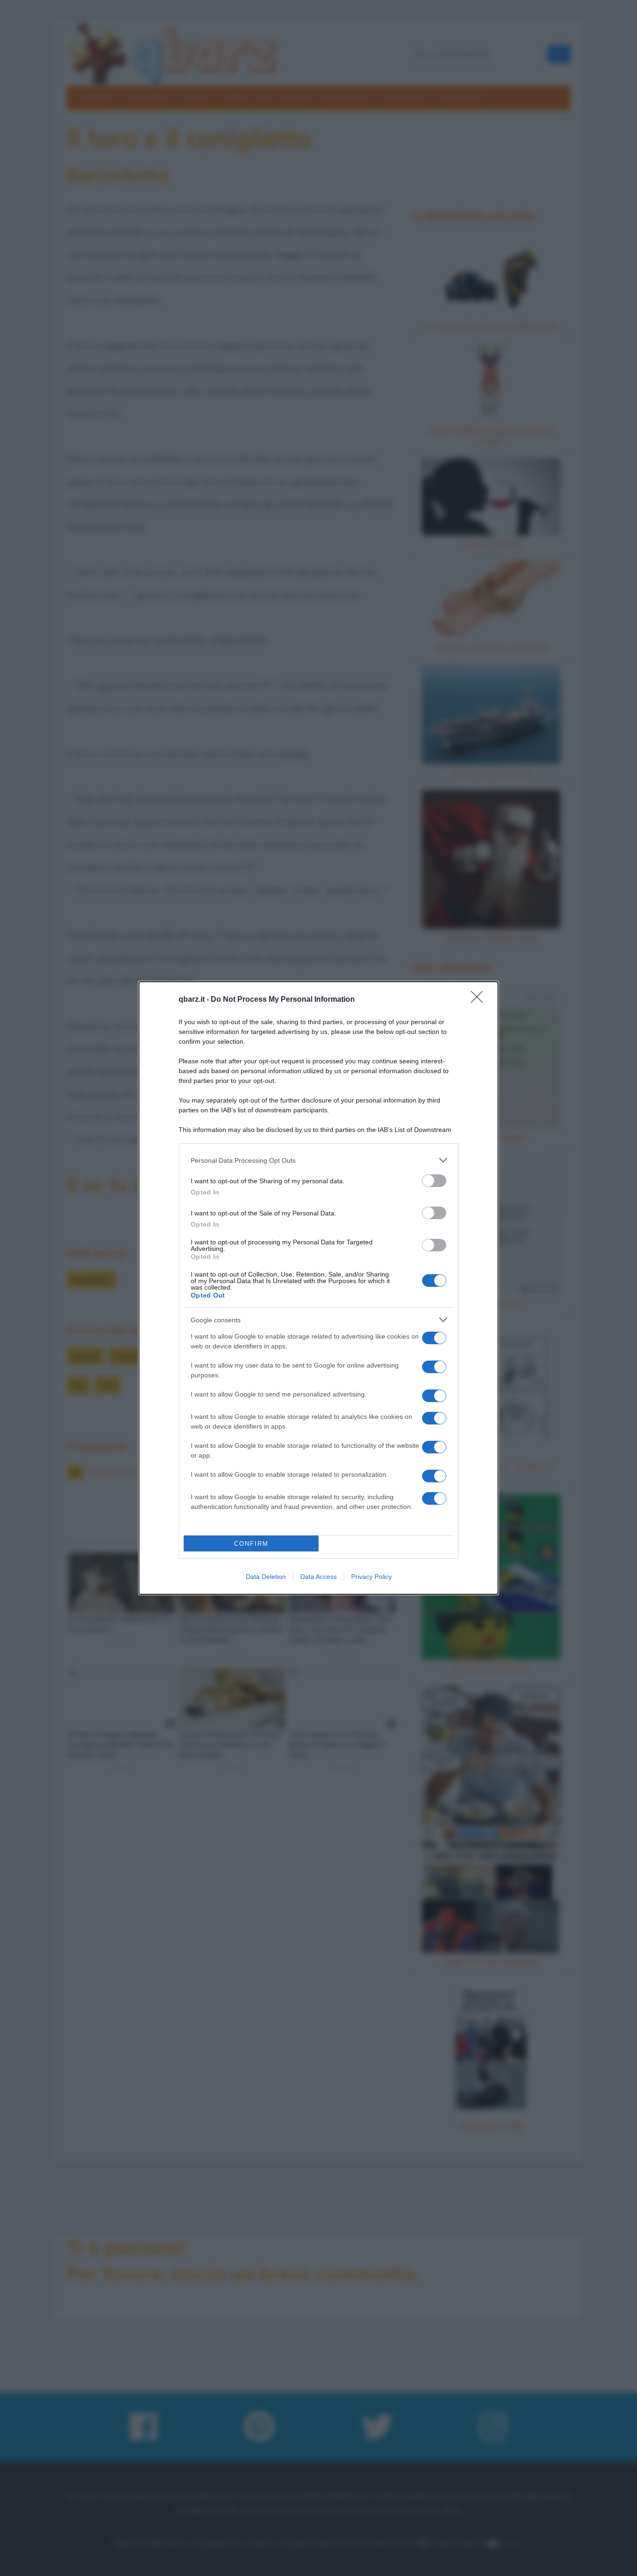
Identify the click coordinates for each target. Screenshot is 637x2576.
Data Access (318, 1577)
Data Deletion (266, 1577)
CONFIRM (251, 1544)
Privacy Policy (371, 1577)
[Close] (480, 1000)
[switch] (434, 1181)
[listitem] (318, 1160)
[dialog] (318, 1288)
